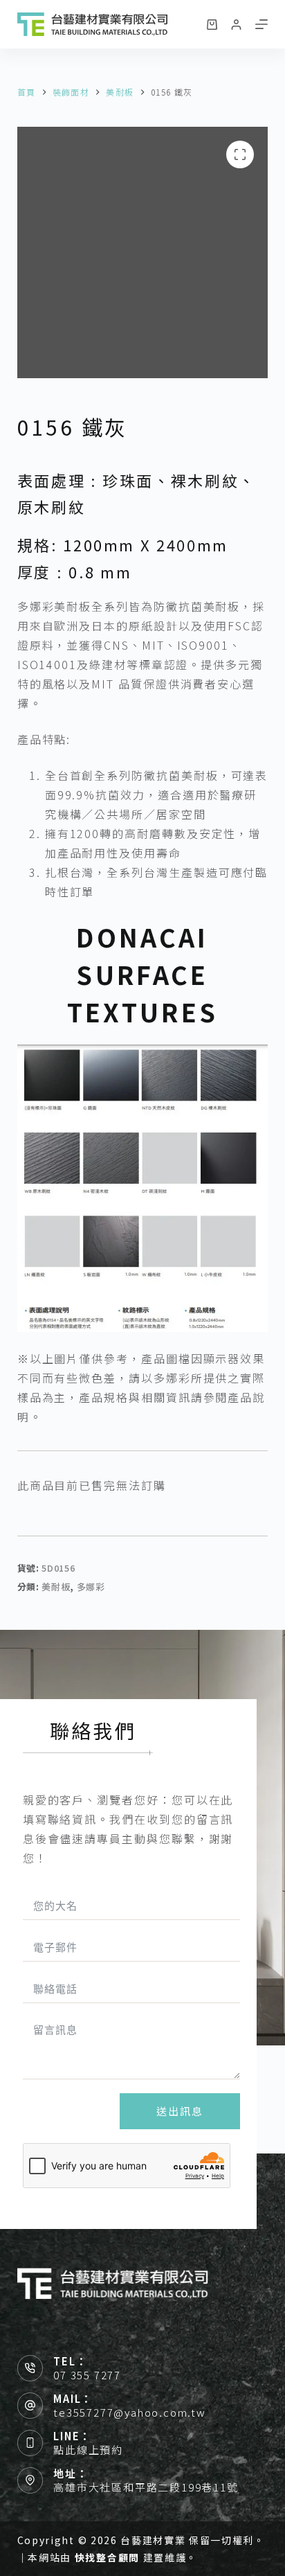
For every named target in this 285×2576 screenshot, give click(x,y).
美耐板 (56, 1587)
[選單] (261, 24)
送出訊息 (180, 2111)
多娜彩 (91, 1587)
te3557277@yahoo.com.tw (130, 2412)
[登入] (236, 25)
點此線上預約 (88, 2450)
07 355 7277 (87, 2375)
